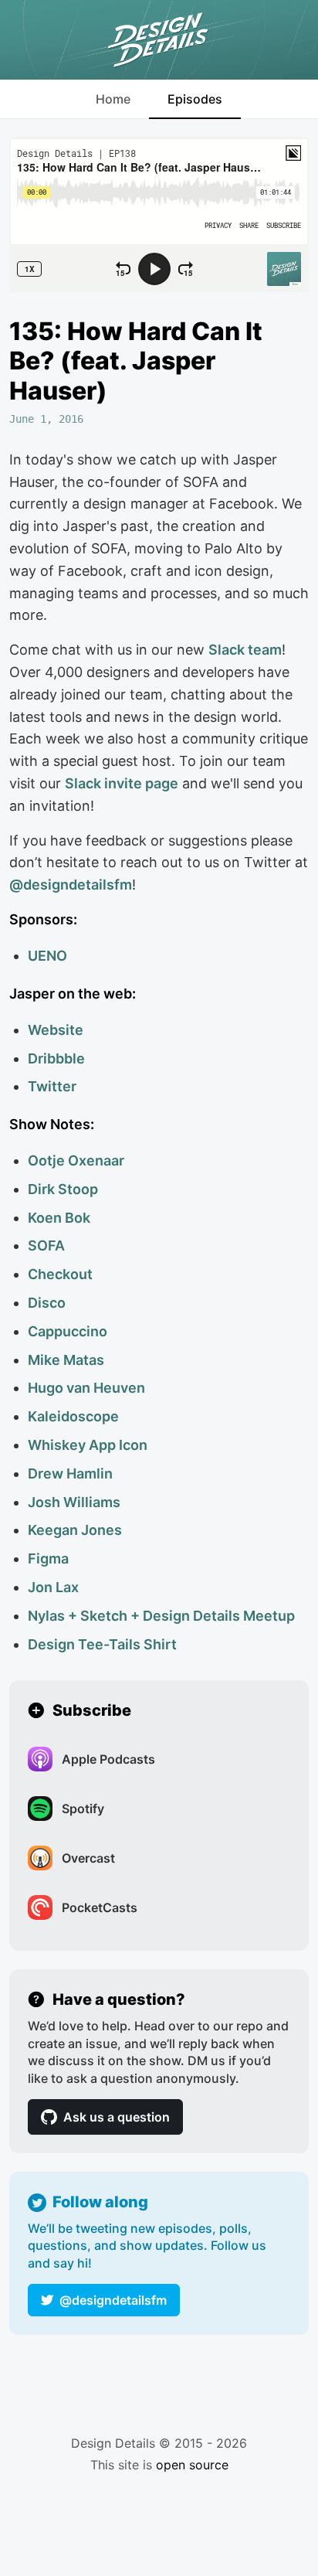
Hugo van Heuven (86, 1388)
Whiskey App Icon (88, 1445)
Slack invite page (122, 783)
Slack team (245, 650)
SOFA (46, 1245)
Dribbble (56, 1058)
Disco (47, 1303)
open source (192, 2465)
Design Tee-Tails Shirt (102, 1644)
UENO (47, 956)
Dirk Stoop (63, 1189)
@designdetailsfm (113, 2300)
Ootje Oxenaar (76, 1160)
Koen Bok (59, 1218)
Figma (48, 1559)
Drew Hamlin (70, 1473)
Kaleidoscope (73, 1416)
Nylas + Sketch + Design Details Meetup (161, 1616)
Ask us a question (117, 2117)
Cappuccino (68, 1331)
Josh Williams (74, 1502)
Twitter (52, 1086)
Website (56, 1030)
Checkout (60, 1274)
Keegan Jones (75, 1530)
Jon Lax (53, 1587)
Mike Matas (66, 1360)
